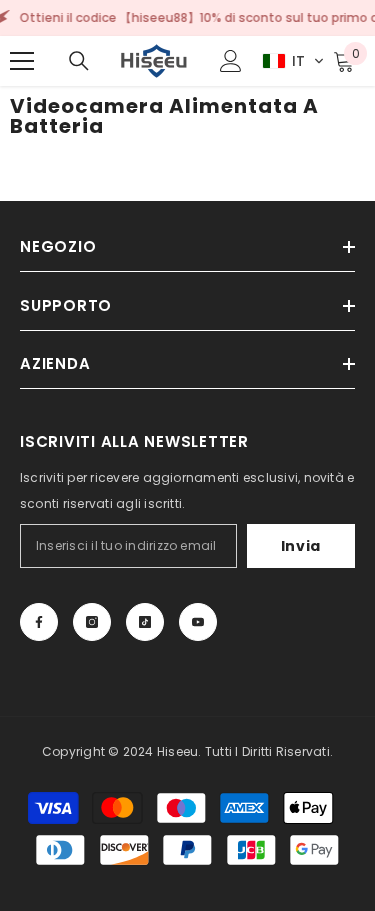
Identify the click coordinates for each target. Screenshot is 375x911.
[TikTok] (145, 622)
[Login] (231, 61)
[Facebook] (39, 622)
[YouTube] (198, 622)
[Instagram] (92, 622)
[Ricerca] (79, 61)
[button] (293, 61)
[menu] (22, 61)
